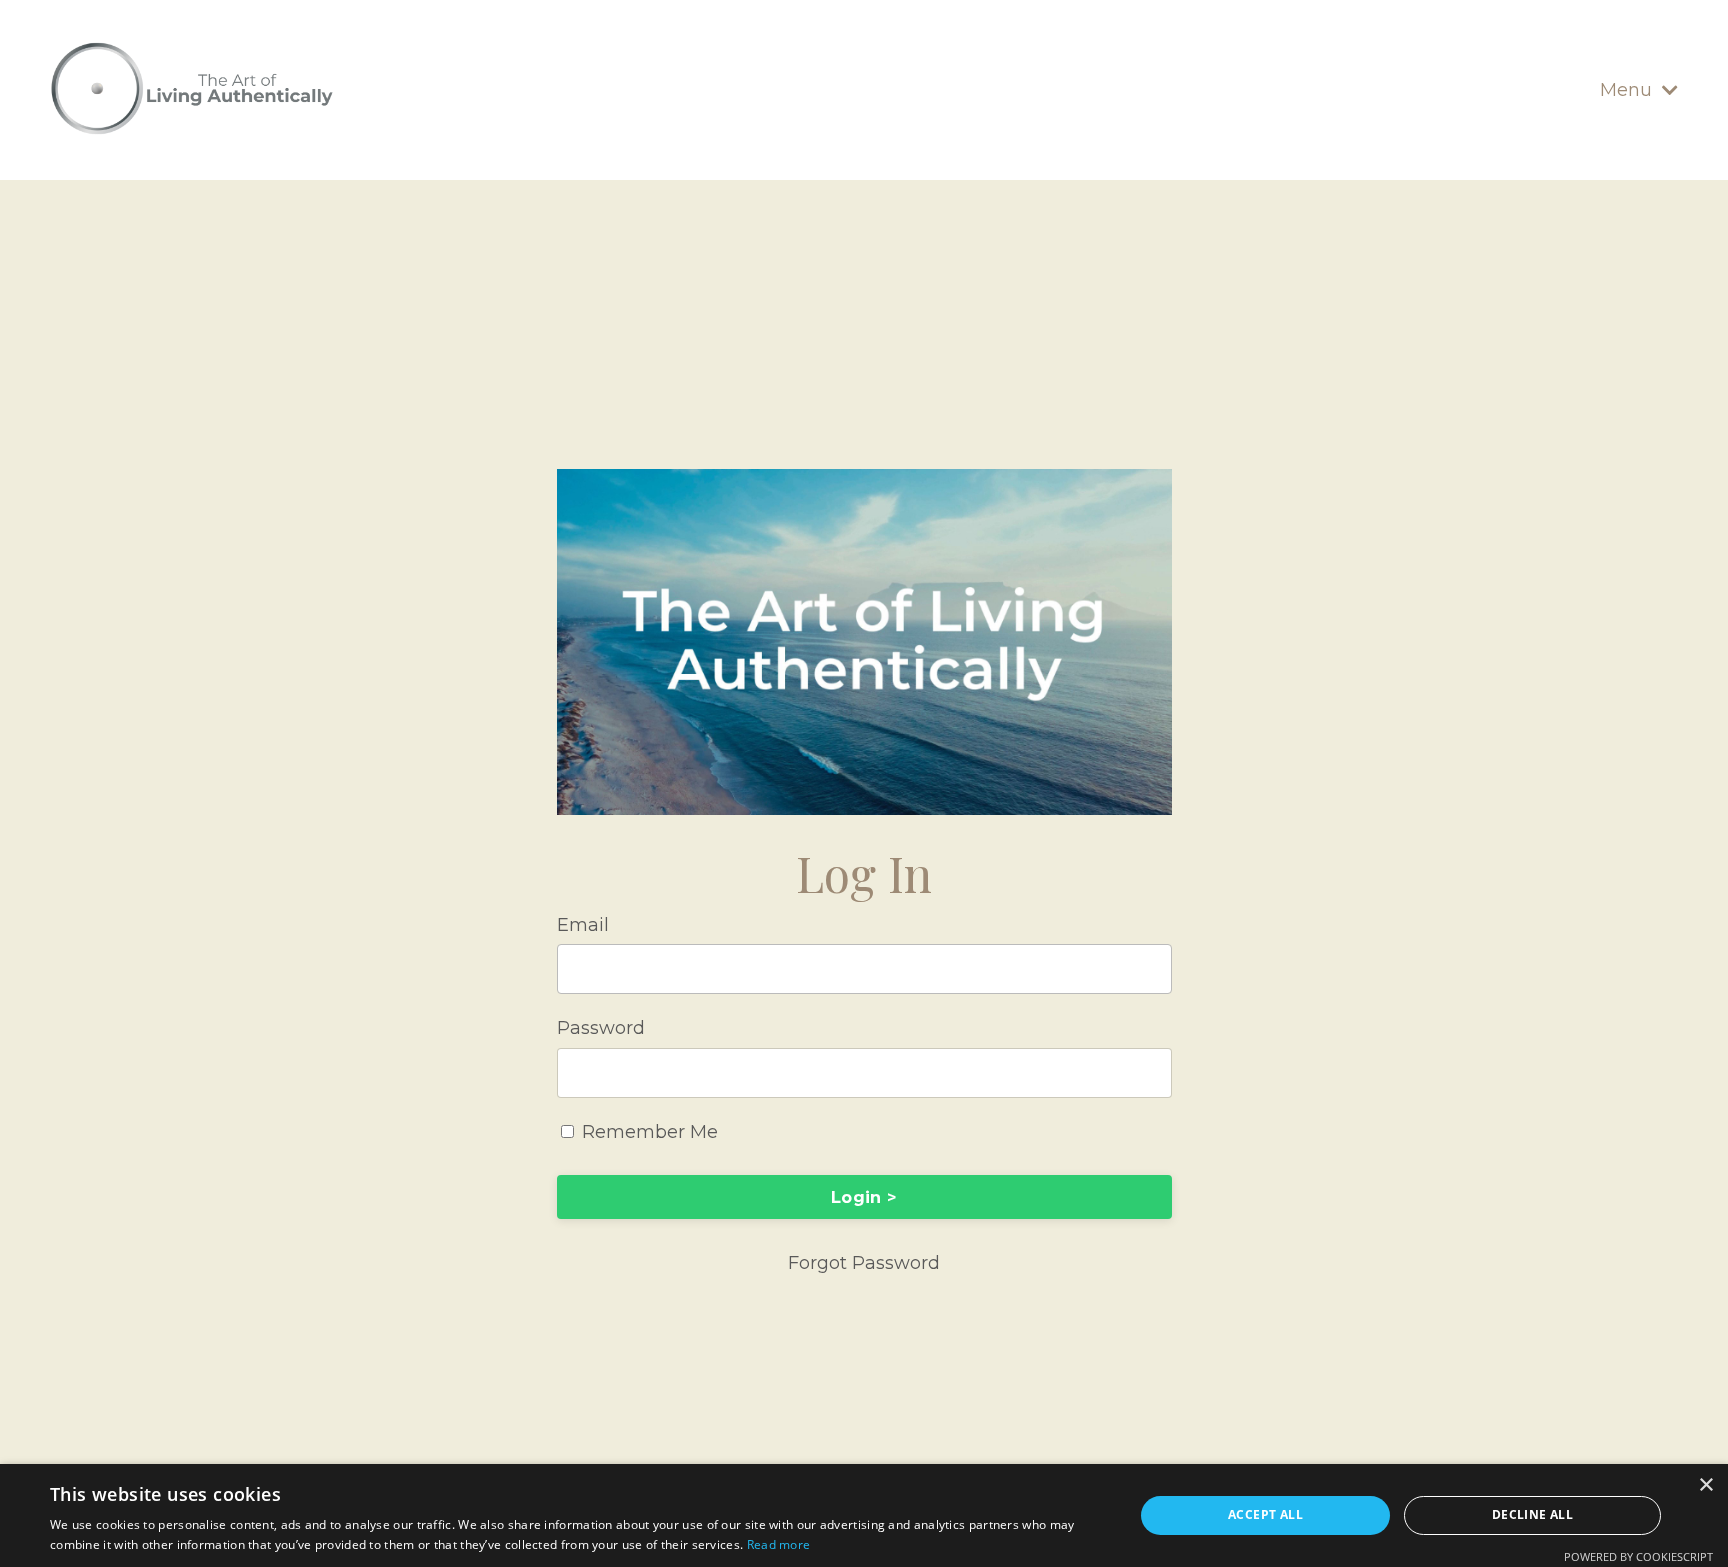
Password (601, 1028)
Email (583, 925)
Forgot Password (864, 1263)
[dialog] (864, 1515)
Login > (864, 1197)
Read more (779, 1544)
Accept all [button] (1265, 1514)
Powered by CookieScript (1638, 1556)
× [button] (1705, 1485)
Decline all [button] (1532, 1514)
